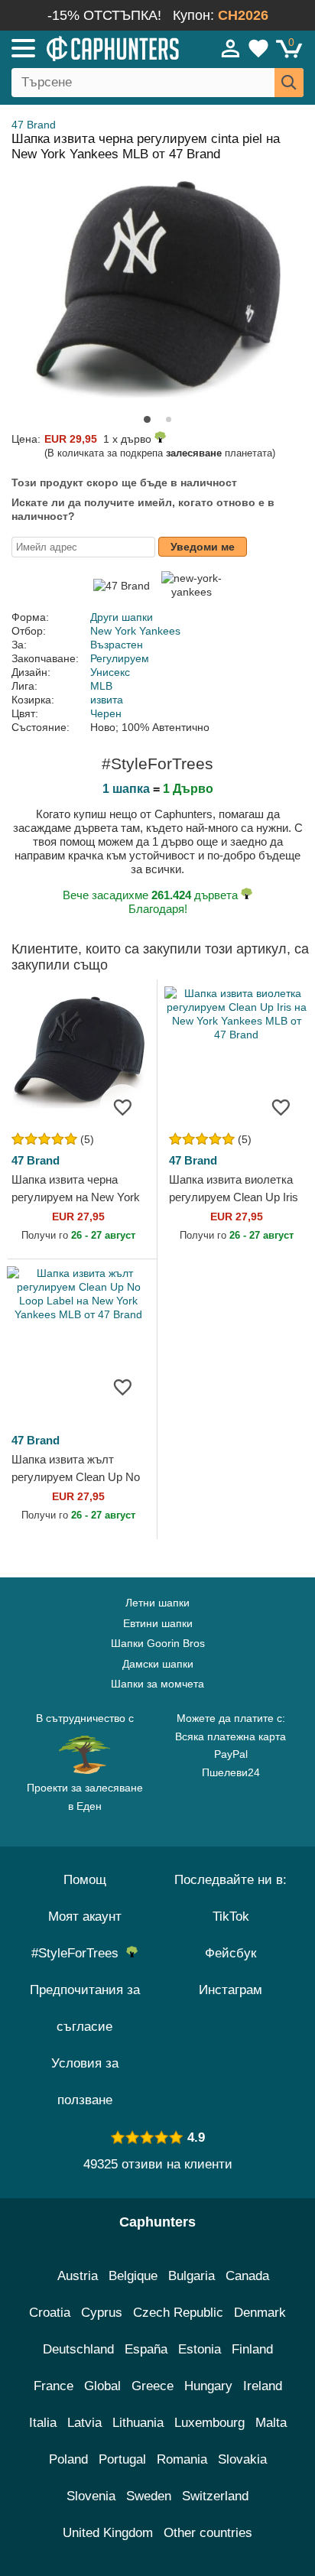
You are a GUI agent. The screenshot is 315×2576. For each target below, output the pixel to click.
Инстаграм (231, 1990)
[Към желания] (122, 1107)
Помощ (85, 1880)
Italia (43, 2423)
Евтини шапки (158, 1623)
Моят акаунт (85, 1917)
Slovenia (91, 2496)
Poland (68, 2459)
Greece (153, 2386)
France (54, 2386)
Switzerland (215, 2496)
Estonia (200, 2349)
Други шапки (122, 617)
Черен (106, 713)
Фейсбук (231, 1953)
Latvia (84, 2423)
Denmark (260, 2313)
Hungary (208, 2386)
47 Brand (34, 125)
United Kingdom (108, 2533)
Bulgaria (192, 2276)
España (146, 2349)
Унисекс (110, 672)
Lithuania (138, 2423)
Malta (271, 2423)
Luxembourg (209, 2423)
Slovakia (242, 2459)
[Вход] (231, 48)
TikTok (231, 1917)
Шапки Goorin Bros (158, 1643)
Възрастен (117, 645)
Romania (182, 2459)
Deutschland (78, 2349)
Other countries (208, 2533)
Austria (78, 2276)
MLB (101, 686)
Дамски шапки (158, 1664)
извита (107, 700)
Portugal (122, 2459)
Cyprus (102, 2313)
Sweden (149, 2496)
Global (102, 2386)
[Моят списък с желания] (258, 48)
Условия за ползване (85, 2082)
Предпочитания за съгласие (85, 2008)
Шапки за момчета (157, 1684)
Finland (252, 2349)
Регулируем (120, 658)
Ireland (263, 2386)
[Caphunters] (92, 47)
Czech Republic (178, 2313)
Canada (247, 2276)
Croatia (50, 2313)
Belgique (133, 2276)
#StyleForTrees (79, 1953)
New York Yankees (135, 631)
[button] (147, 419)
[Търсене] (289, 83)
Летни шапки (157, 1603)
